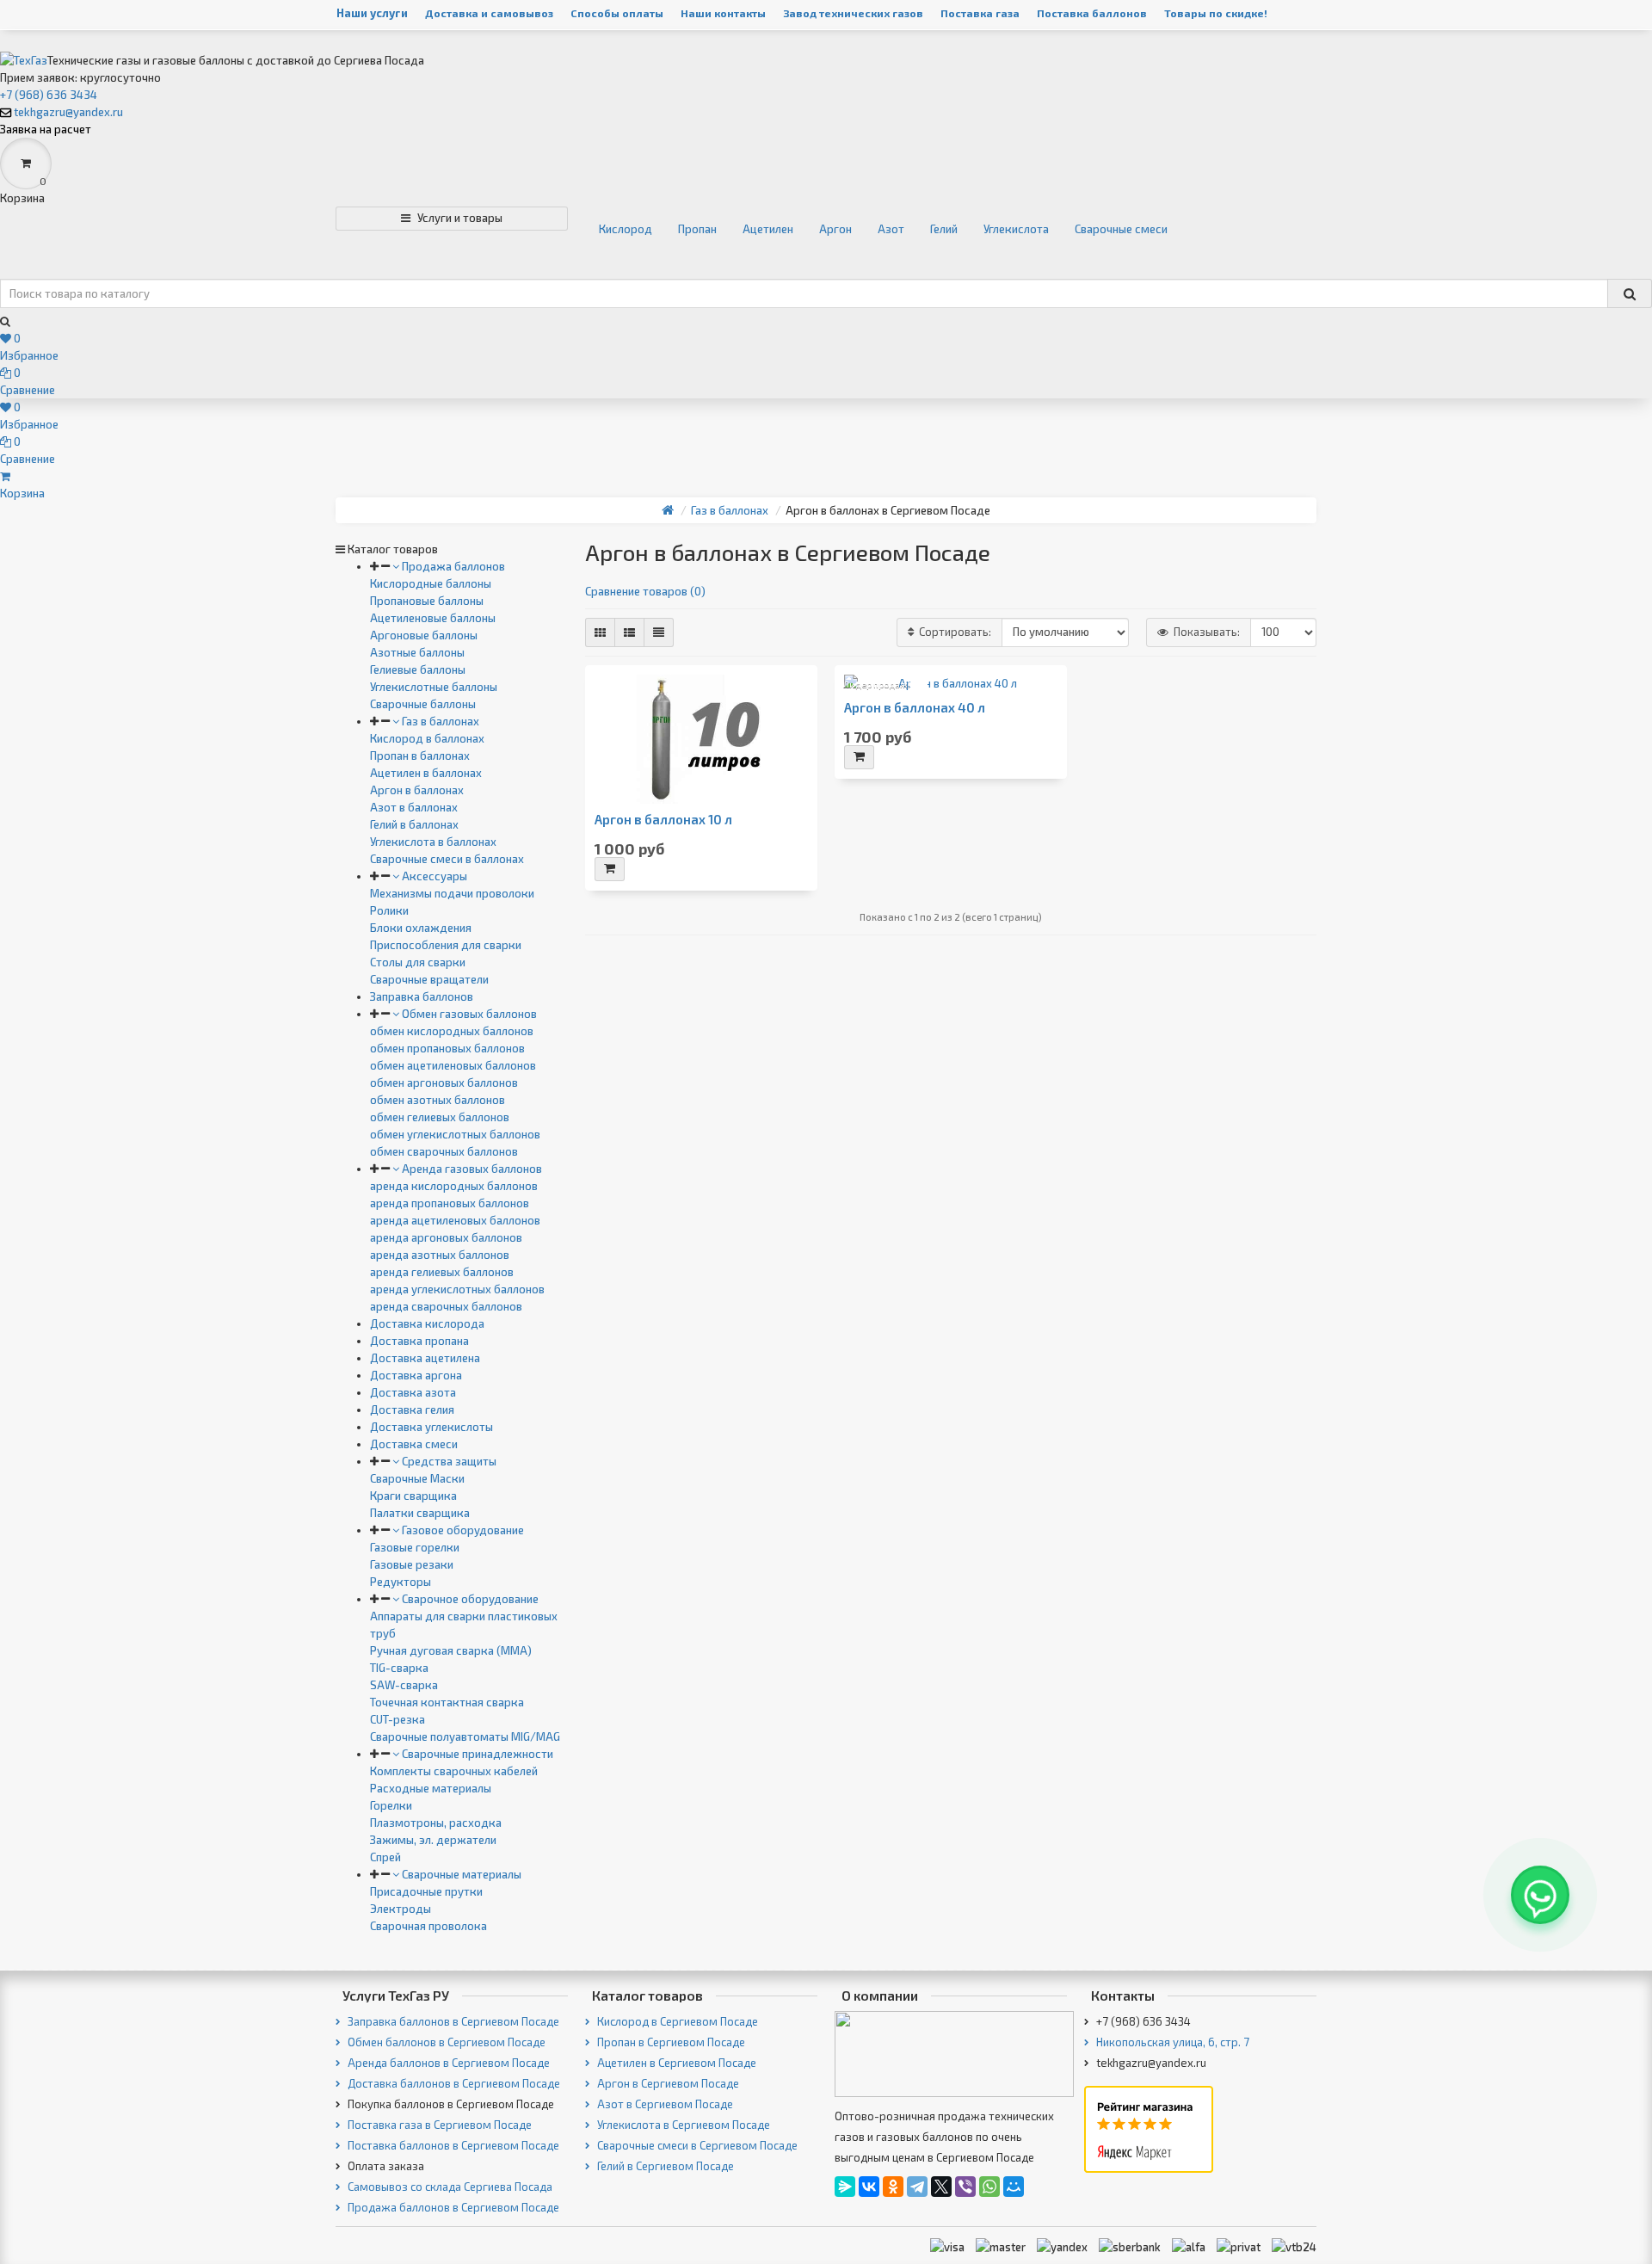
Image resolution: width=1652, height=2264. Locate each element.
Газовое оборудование (462, 1530)
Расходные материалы (431, 1788)
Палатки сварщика (420, 1513)
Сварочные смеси (1121, 229)
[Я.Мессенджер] (845, 2187)
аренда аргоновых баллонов (446, 1237)
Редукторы (401, 1582)
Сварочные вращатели (429, 979)
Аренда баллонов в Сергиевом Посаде (447, 2063)
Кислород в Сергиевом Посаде (676, 2021)
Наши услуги (372, 13)
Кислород (626, 229)
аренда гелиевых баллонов (442, 1272)
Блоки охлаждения (421, 928)
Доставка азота (413, 1392)
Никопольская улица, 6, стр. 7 (1171, 2042)
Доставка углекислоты (431, 1427)
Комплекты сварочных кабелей (454, 1771)
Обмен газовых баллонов (468, 1014)
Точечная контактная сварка (447, 1702)
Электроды (401, 1909)
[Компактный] (659, 632)
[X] (941, 2187)
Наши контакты (723, 13)
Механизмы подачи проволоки (452, 893)
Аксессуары (433, 876)
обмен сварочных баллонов (444, 1151)
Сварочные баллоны (423, 704)
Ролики (389, 910)
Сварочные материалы (460, 1874)
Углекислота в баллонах (433, 842)
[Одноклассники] (893, 2187)
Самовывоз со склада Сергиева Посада (449, 2187)
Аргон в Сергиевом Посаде (667, 2083)
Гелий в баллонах (414, 824)
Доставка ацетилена (425, 1358)
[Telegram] (917, 2187)
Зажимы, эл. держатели (433, 1840)
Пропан (697, 229)
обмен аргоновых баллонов (444, 1083)
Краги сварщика (413, 1496)
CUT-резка (398, 1719)
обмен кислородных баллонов (452, 1031)
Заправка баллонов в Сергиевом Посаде (452, 2021)
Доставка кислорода (427, 1323)
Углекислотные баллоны (434, 687)
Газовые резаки (412, 1564)
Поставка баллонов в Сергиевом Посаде (452, 2145)
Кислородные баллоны (431, 583)
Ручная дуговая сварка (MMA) (451, 1650)
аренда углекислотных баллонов (457, 1289)
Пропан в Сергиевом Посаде (670, 2042)
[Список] (629, 632)
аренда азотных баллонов (440, 1255)
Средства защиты (448, 1461)
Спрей (385, 1857)
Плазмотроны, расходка (436, 1823)
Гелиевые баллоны (418, 669)
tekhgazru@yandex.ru (68, 112)
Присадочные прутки (426, 1891)
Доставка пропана (419, 1341)
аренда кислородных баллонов (454, 1186)
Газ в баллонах (439, 721)
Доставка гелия (412, 1410)
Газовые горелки (415, 1547)
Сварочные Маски (417, 1478)
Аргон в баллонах (417, 790)
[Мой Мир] (1014, 2187)
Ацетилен (768, 229)
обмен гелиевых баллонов (440, 1117)
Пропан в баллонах (420, 756)
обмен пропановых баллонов (447, 1048)
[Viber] (965, 2187)
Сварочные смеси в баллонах (447, 859)
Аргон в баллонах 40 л (915, 708)
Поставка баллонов (1092, 13)
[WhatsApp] (989, 2187)
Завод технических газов (853, 13)
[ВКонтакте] (869, 2187)
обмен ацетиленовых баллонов (453, 1065)
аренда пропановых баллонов (450, 1203)
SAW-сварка (404, 1685)
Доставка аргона (416, 1375)
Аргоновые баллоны (424, 635)
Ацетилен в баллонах (426, 773)
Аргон (835, 229)
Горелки (391, 1805)
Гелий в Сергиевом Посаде (664, 2166)
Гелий (944, 229)
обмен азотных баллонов (438, 1100)
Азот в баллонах (414, 807)
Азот (891, 229)
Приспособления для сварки (446, 945)
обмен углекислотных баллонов (455, 1134)
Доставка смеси (414, 1444)
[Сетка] (600, 632)
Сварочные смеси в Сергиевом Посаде (696, 2145)
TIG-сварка (399, 1668)
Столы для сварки (418, 962)
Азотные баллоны (417, 652)
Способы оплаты (617, 13)
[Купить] (610, 869)
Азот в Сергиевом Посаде (664, 2104)
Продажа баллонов (452, 566)
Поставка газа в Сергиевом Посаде (438, 2125)
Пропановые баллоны (427, 601)
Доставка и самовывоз (489, 13)
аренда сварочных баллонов (446, 1306)
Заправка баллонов (422, 996)
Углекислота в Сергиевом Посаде (682, 2125)
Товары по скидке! (1216, 13)
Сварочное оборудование (469, 1599)
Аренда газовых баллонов (471, 1169)
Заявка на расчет (46, 129)
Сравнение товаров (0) (645, 591)
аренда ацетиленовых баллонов (455, 1220)
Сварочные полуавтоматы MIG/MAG (465, 1737)
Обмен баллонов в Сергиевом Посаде (445, 2042)
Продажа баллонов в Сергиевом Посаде (452, 2207)
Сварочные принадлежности (476, 1754)
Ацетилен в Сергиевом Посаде (675, 2063)
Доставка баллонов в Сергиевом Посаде (453, 2083)
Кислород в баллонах (427, 738)
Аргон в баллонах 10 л (663, 820)
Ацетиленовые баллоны (433, 618)
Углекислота (1016, 229)
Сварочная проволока (428, 1926)
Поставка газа (980, 13)
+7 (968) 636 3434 (49, 95)
